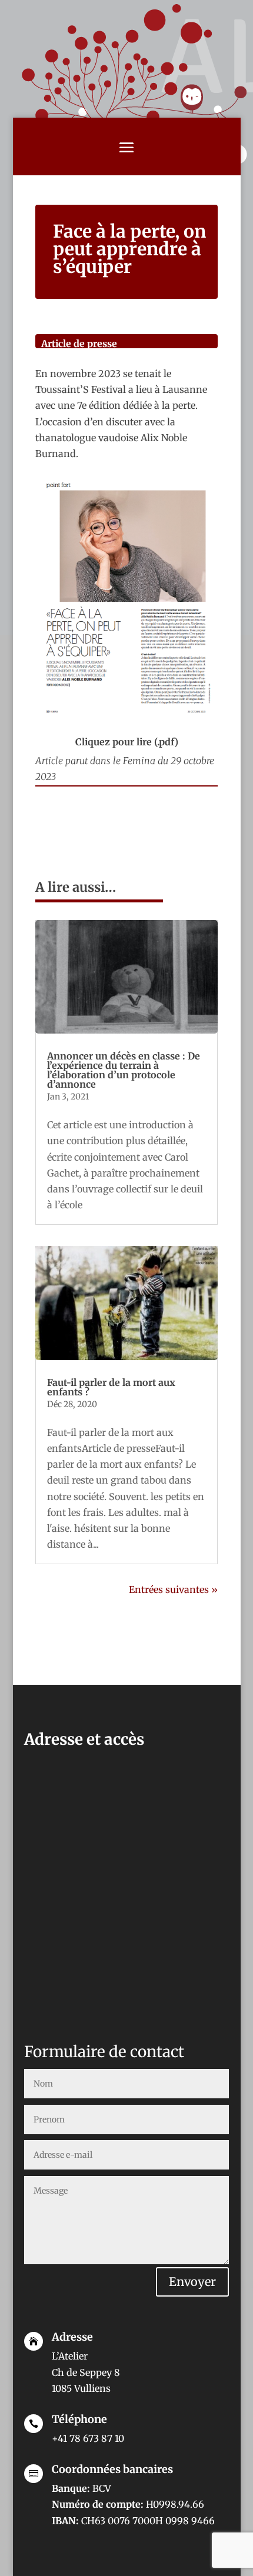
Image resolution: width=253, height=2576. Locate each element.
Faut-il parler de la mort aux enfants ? (111, 1387)
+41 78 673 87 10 (88, 2438)
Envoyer (192, 2282)
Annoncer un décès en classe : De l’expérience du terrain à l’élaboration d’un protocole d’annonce (124, 1070)
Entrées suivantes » (173, 1589)
